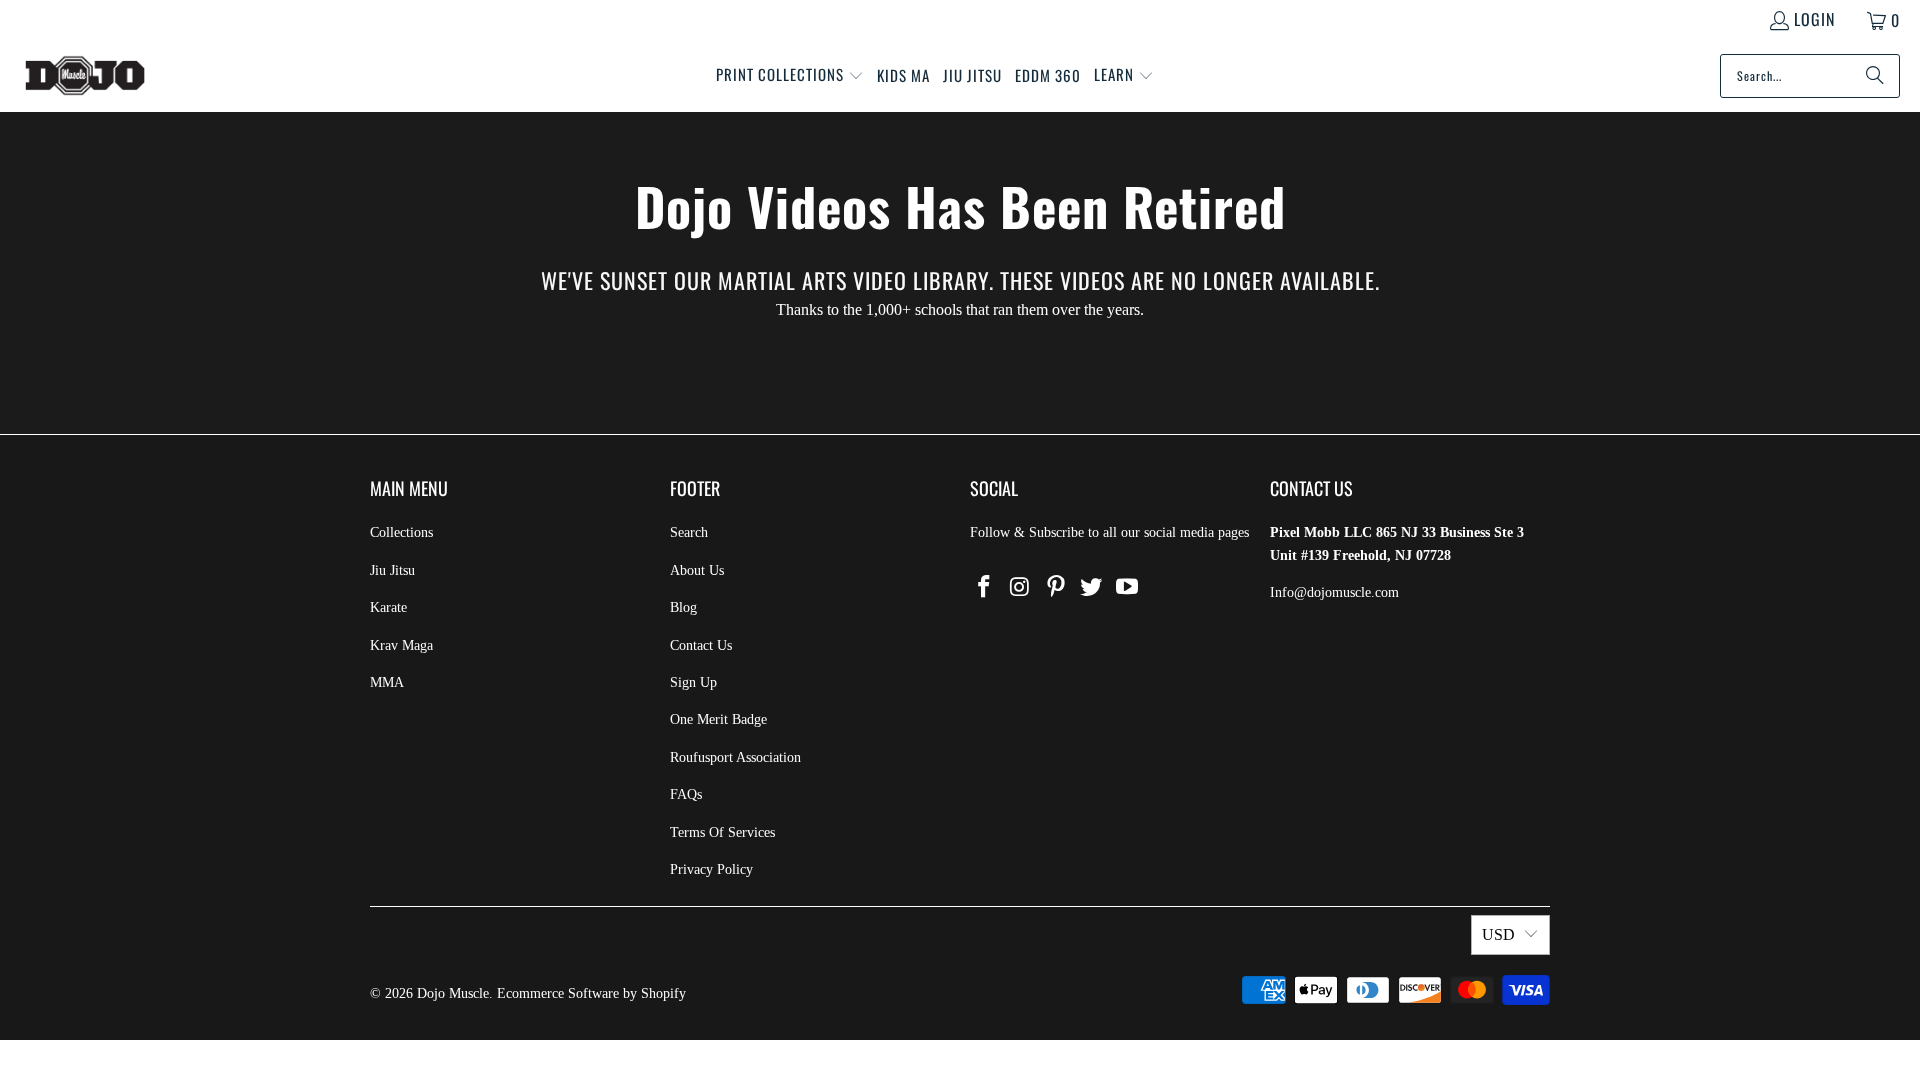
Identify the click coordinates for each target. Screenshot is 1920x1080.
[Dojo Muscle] (85, 76)
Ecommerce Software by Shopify (591, 993)
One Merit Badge (718, 719)
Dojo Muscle (453, 993)
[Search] (1875, 76)
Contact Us (701, 645)
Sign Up (693, 682)
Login (1814, 19)
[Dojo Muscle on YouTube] (1128, 588)
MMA (387, 682)
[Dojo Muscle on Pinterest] (1056, 588)
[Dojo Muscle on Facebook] (985, 588)
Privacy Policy (711, 869)
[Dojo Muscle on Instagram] (1021, 588)
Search (689, 532)
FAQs (686, 794)
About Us (697, 570)
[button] (790, 76)
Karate (388, 607)
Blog (683, 607)
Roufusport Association (735, 757)
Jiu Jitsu (392, 570)
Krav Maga (401, 645)
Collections (401, 532)
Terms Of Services (722, 832)
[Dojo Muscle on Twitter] (1092, 588)
